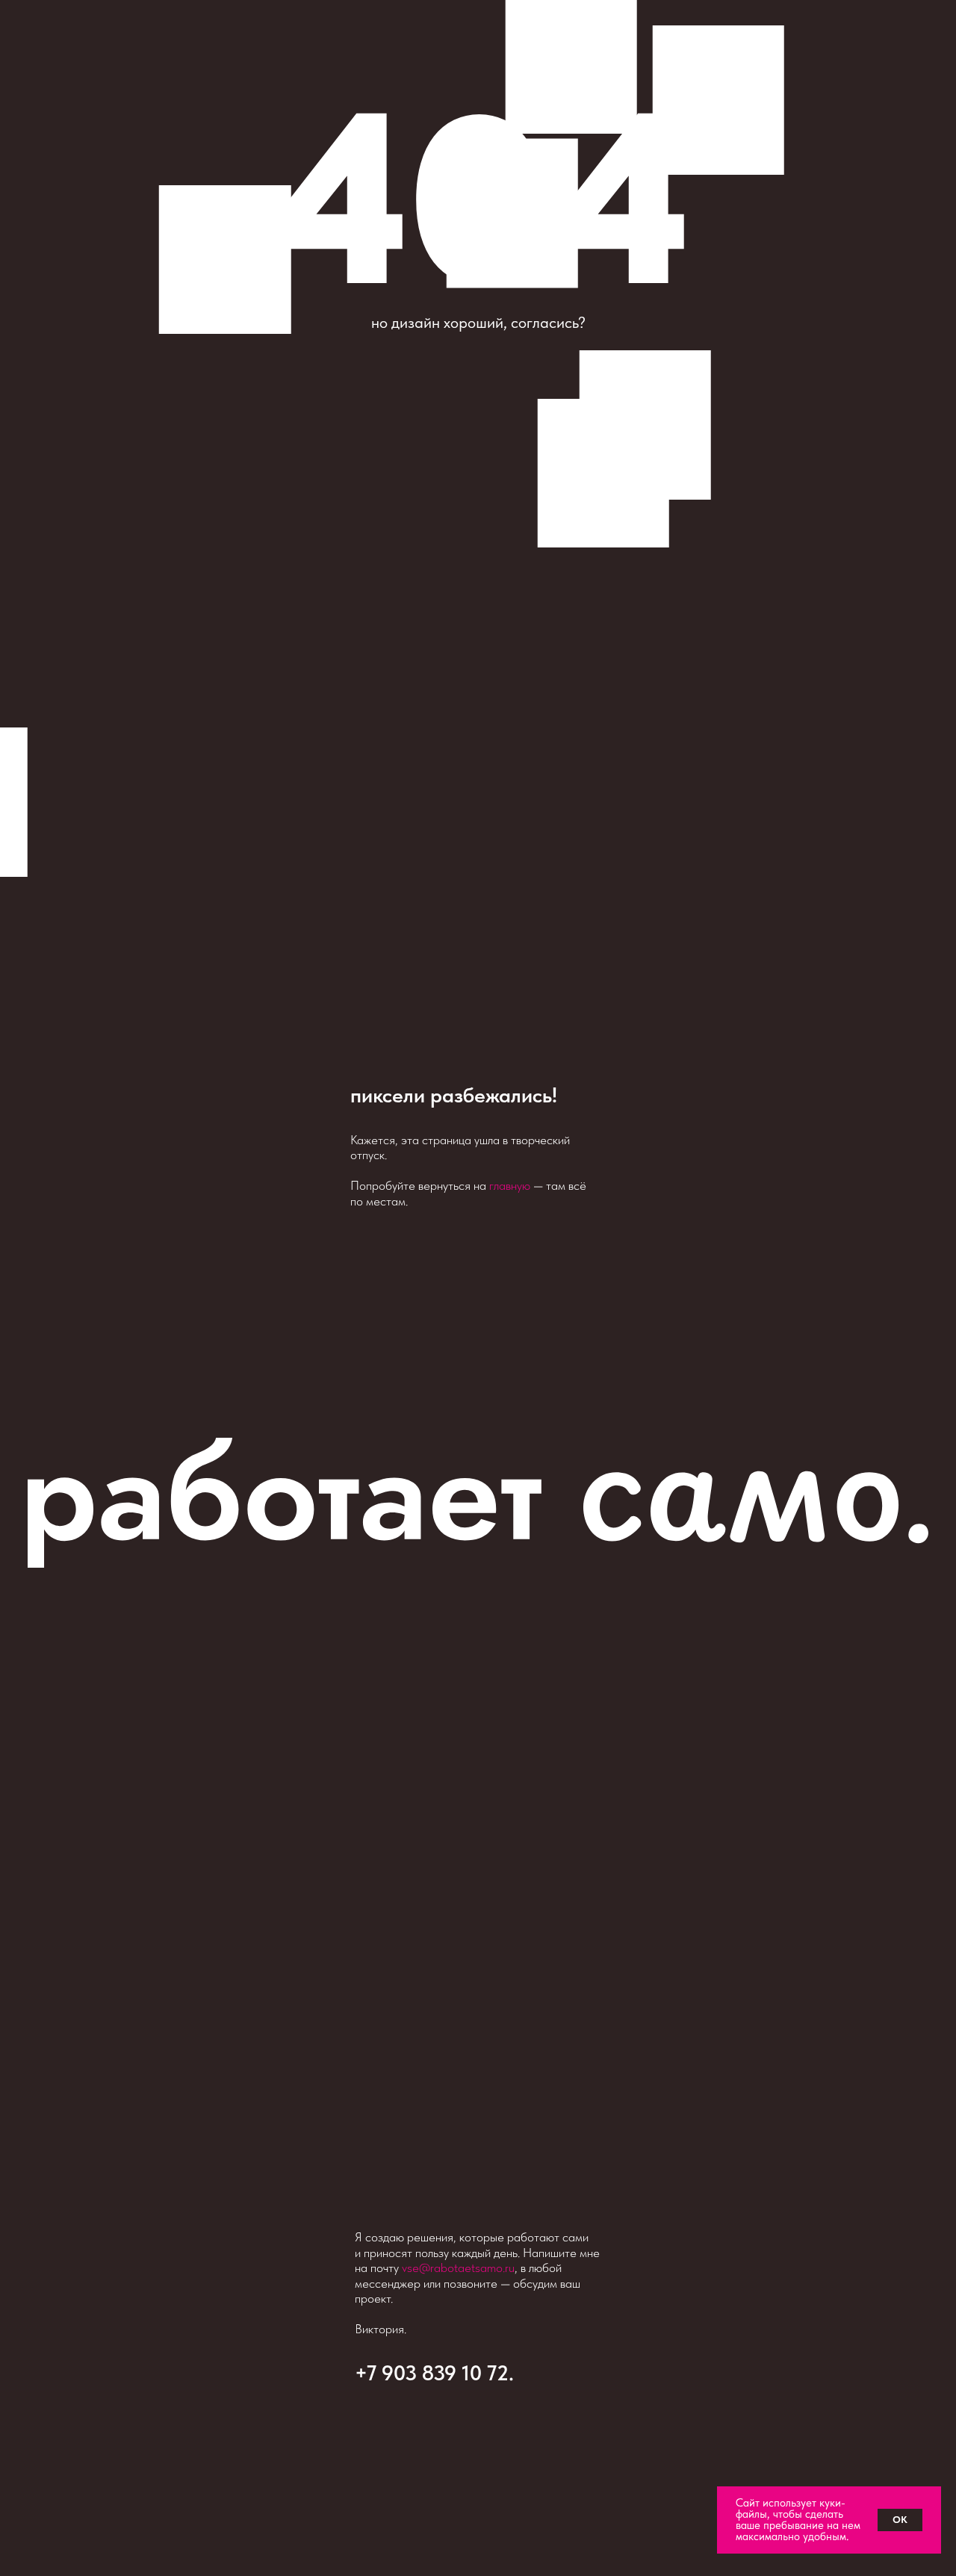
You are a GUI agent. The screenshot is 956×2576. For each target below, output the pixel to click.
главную (510, 1185)
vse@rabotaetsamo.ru (458, 2268)
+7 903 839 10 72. (434, 2373)
